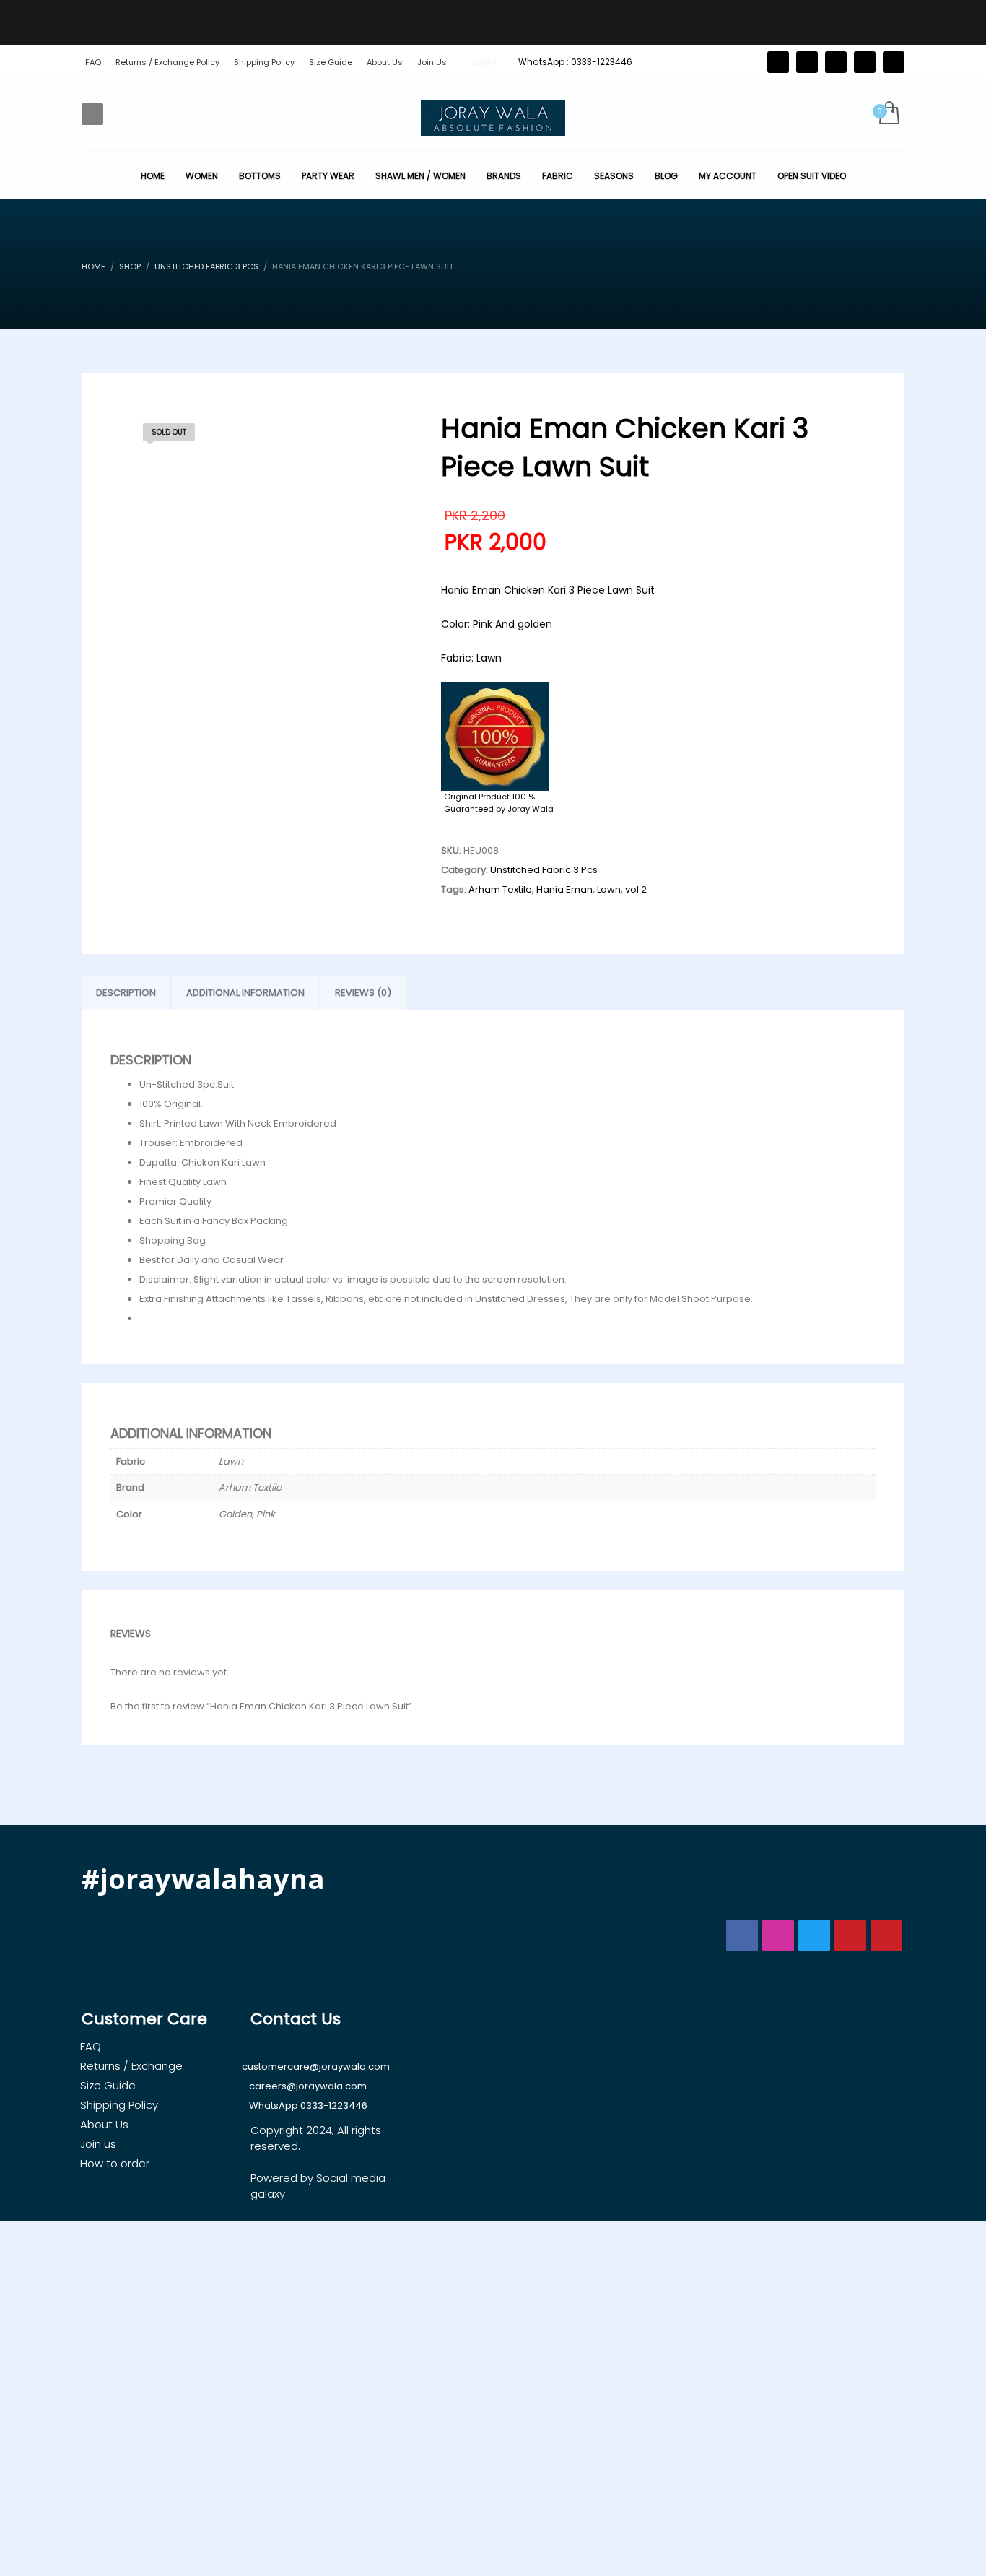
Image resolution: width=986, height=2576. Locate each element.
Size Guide (331, 62)
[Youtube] (894, 62)
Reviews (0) (363, 993)
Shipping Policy (264, 62)
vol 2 (636, 889)
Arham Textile (500, 889)
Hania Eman (564, 889)
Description (126, 993)
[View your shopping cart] (888, 114)
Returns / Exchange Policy (167, 62)
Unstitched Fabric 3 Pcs (544, 870)
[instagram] (865, 62)
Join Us (432, 62)
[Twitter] (778, 62)
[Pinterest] (836, 62)
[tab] (126, 993)
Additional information (245, 993)
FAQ (93, 62)
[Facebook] (807, 62)
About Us (385, 62)
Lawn (609, 889)
